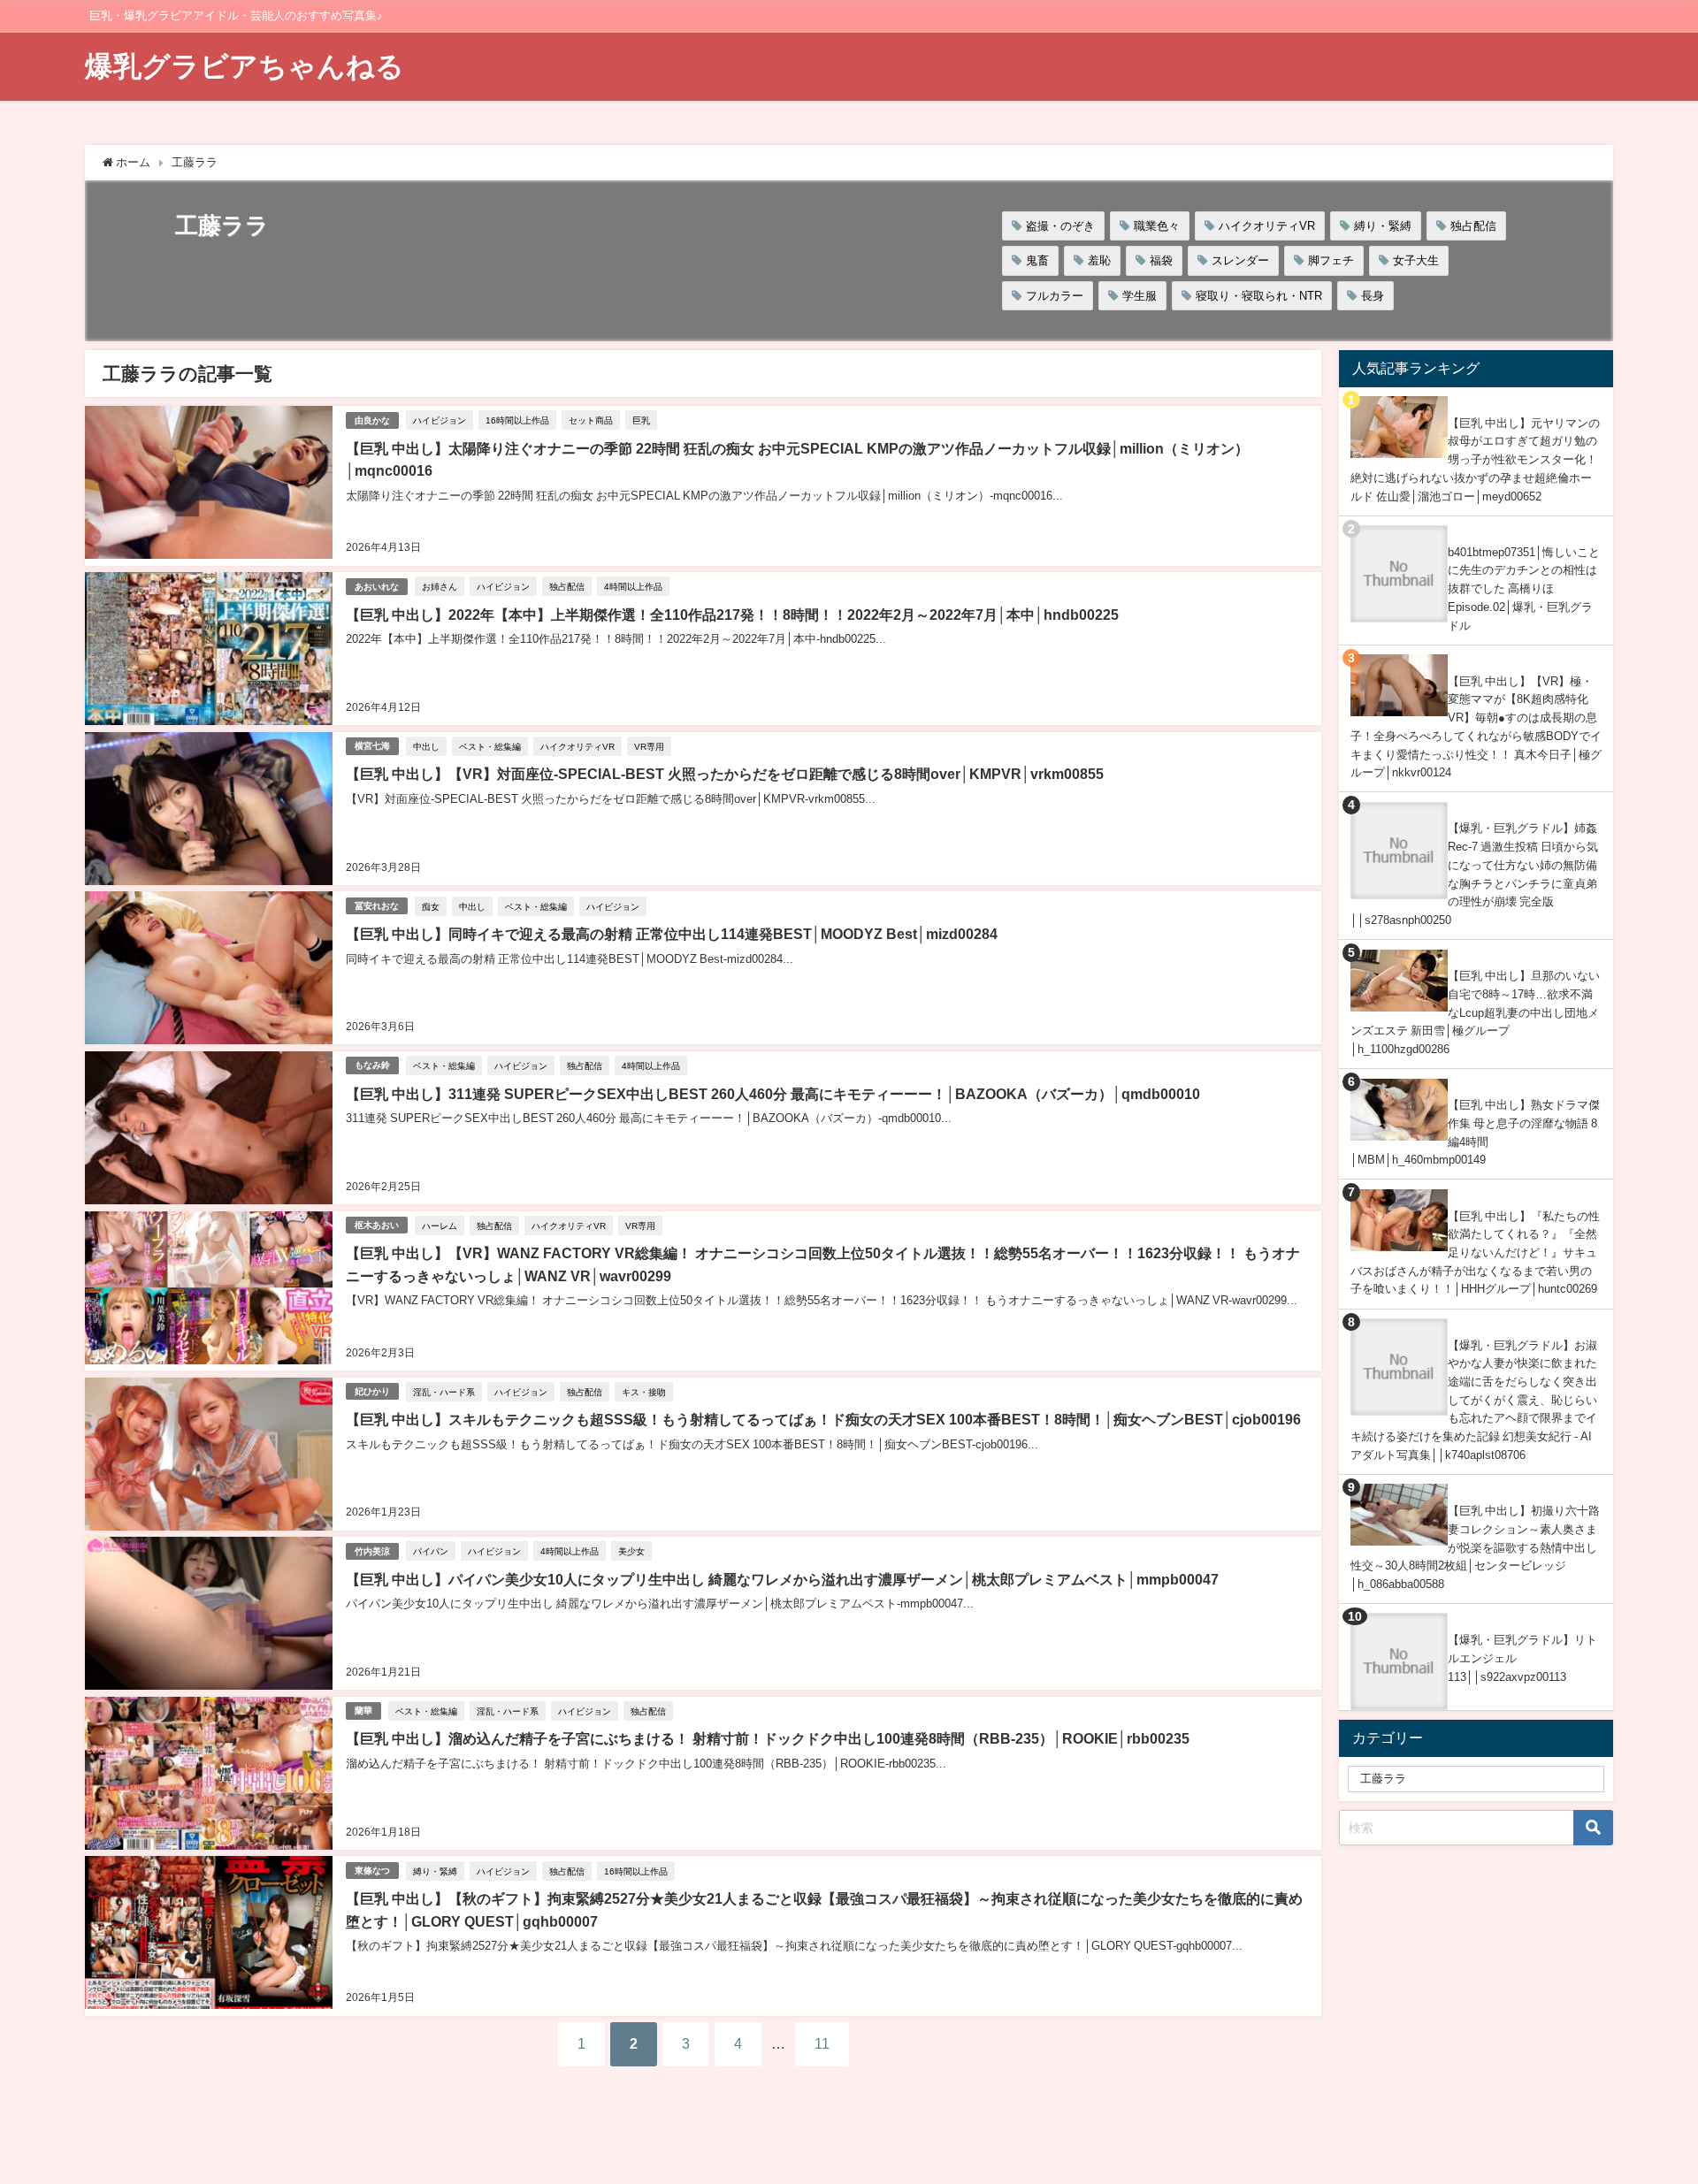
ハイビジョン (440, 420)
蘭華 (363, 1711)
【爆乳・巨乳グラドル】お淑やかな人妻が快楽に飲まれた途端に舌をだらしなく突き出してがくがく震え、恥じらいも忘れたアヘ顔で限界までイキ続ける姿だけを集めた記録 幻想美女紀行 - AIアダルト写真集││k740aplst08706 (1474, 1400)
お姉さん (440, 586)
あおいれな (377, 587)
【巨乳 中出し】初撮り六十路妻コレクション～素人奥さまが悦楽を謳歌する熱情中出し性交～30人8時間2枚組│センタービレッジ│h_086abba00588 (1475, 1547)
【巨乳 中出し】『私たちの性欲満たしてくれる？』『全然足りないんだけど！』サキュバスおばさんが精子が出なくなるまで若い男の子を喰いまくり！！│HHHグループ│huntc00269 (1475, 1253)
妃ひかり (372, 1391)
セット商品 (591, 420)
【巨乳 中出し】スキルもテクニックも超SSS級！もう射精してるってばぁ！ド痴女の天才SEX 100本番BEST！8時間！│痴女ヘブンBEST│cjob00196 (823, 1419)
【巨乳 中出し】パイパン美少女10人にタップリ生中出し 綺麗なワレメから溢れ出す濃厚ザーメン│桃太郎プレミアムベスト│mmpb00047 (782, 1579)
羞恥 (1099, 260)
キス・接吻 (644, 1392)
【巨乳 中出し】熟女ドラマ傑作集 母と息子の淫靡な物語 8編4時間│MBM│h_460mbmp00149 (1475, 1132)
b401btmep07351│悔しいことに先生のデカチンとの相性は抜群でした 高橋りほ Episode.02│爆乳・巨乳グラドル (1524, 589)
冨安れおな (377, 906)
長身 (1373, 296)
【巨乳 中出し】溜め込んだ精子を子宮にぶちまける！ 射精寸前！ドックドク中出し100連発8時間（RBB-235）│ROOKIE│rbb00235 (768, 1738)
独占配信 (1473, 226)
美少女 (631, 1551)
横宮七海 (372, 746)
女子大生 (1416, 260)
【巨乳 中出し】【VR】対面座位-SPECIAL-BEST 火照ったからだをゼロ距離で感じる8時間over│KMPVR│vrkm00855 (725, 774)
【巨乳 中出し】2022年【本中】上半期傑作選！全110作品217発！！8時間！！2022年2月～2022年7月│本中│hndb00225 (732, 615)
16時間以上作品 (517, 420)
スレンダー (1240, 260)
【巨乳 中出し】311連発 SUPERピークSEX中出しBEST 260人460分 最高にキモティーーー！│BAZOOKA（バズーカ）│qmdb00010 (773, 1094)
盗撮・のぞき (1060, 226)
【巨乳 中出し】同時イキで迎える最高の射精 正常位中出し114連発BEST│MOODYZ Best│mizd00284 (672, 934)
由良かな (372, 420)
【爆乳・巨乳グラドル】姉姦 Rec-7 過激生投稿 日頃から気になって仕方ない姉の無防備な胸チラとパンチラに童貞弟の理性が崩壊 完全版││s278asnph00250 (1474, 874)
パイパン (431, 1551)
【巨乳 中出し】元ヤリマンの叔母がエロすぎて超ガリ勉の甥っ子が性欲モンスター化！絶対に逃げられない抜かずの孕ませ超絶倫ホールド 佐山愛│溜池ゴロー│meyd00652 (1475, 460)
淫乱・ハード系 (444, 1392)
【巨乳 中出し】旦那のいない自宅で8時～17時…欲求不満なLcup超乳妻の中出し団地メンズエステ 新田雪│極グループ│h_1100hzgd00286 (1475, 1012)
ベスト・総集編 (490, 746)
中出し (426, 746)
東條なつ (372, 1871)
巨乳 (641, 420)
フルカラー (1055, 296)
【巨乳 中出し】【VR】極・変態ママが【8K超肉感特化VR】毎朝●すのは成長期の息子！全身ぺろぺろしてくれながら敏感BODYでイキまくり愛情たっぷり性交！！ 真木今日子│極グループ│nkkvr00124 (1476, 727)
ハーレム (440, 1226)
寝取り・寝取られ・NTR (1259, 296)
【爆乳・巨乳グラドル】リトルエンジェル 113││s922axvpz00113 (1522, 1658)
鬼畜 (1037, 260)
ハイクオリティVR (1267, 226)
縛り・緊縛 (1383, 226)
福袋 (1161, 260)
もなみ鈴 (372, 1065)
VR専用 (649, 746)
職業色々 (1157, 226)
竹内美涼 (372, 1551)
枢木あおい (377, 1225)
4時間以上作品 (633, 586)
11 (822, 2043)
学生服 (1140, 296)
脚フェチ (1331, 260)
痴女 (431, 906)
